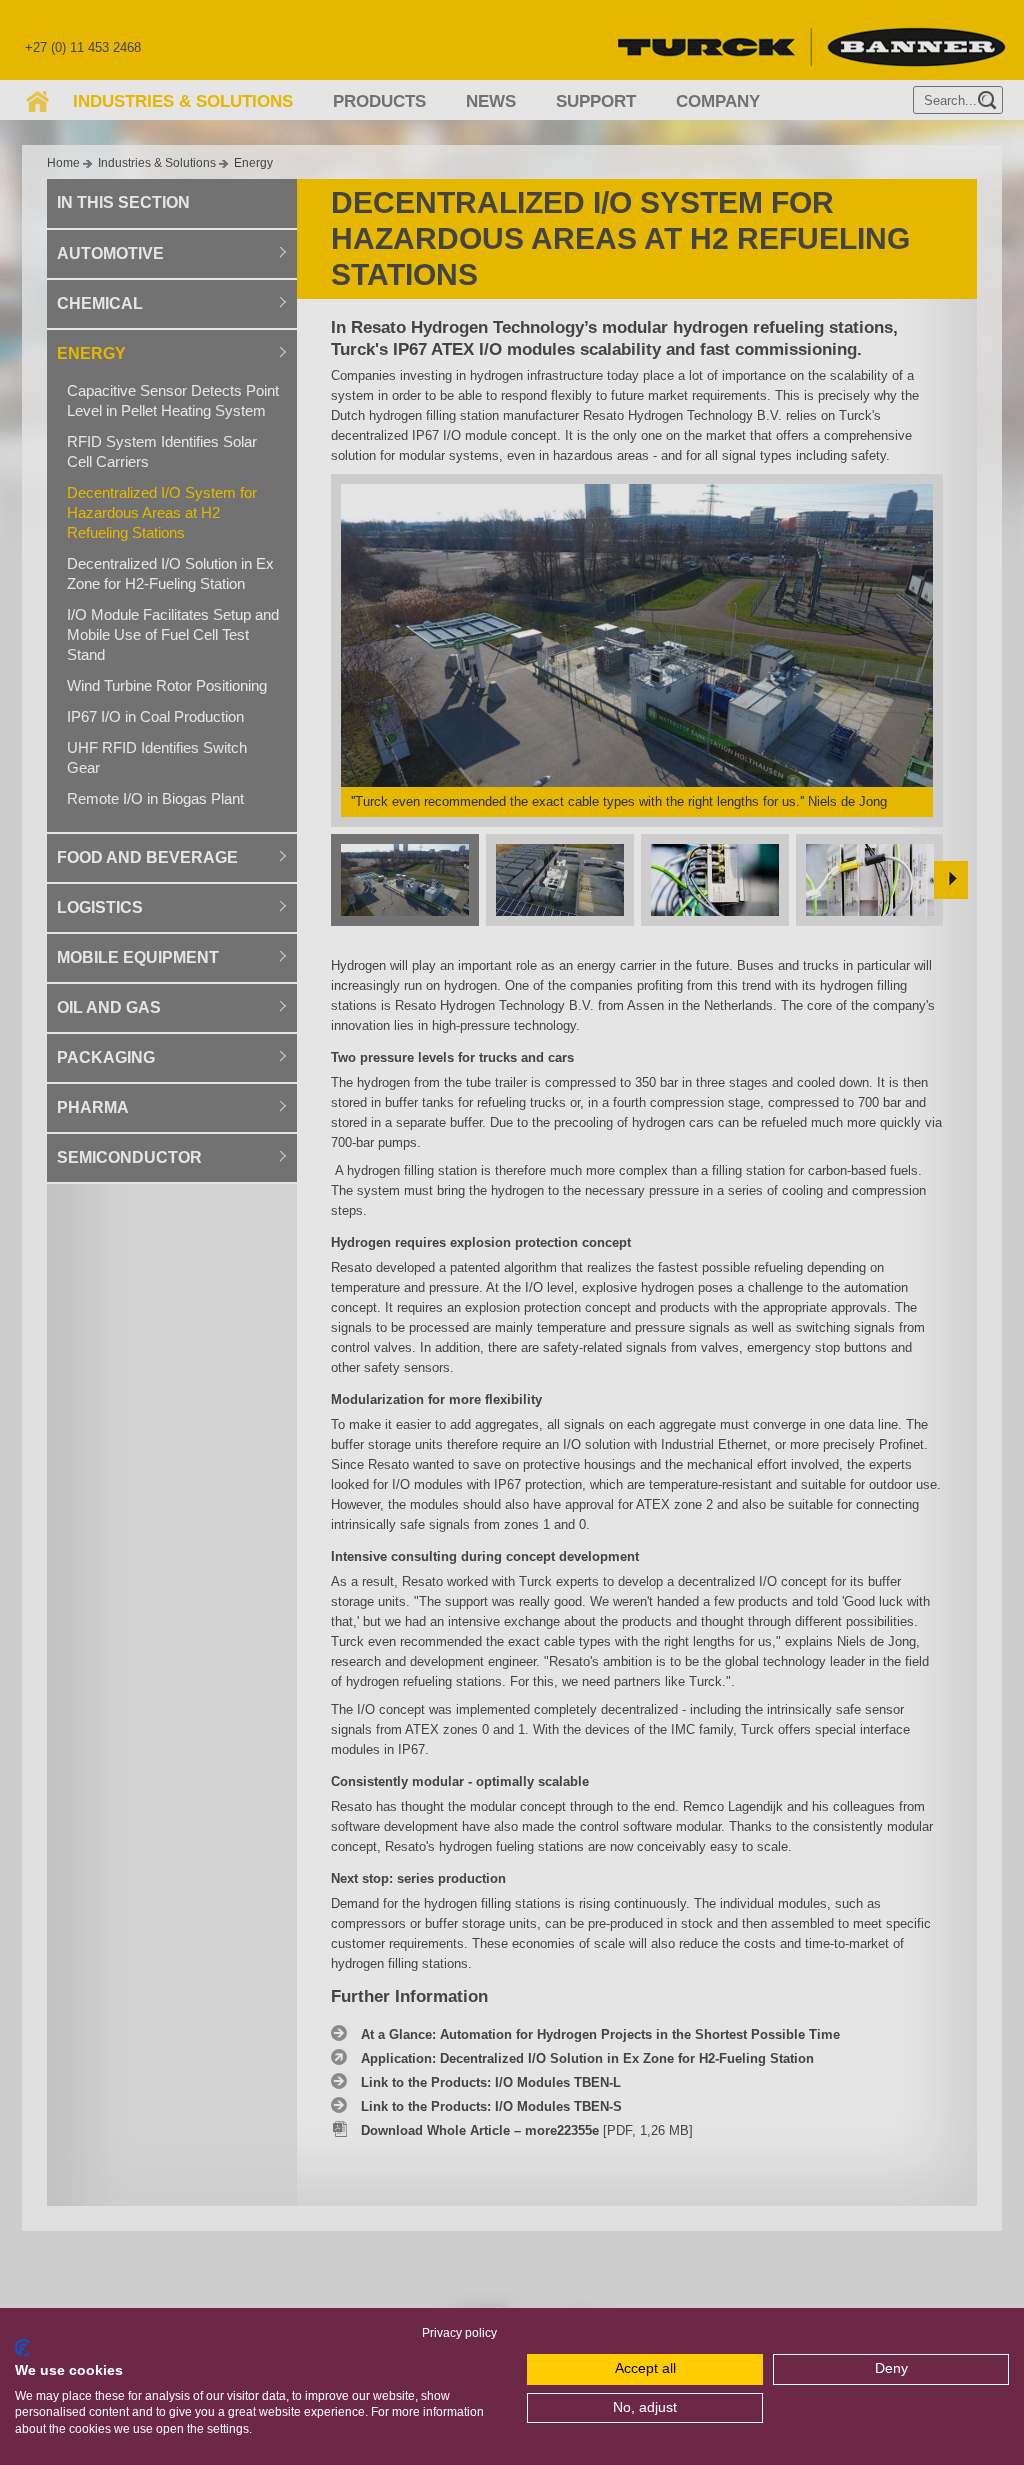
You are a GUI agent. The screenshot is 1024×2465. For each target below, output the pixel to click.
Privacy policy (459, 2333)
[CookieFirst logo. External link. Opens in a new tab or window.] (22, 2348)
